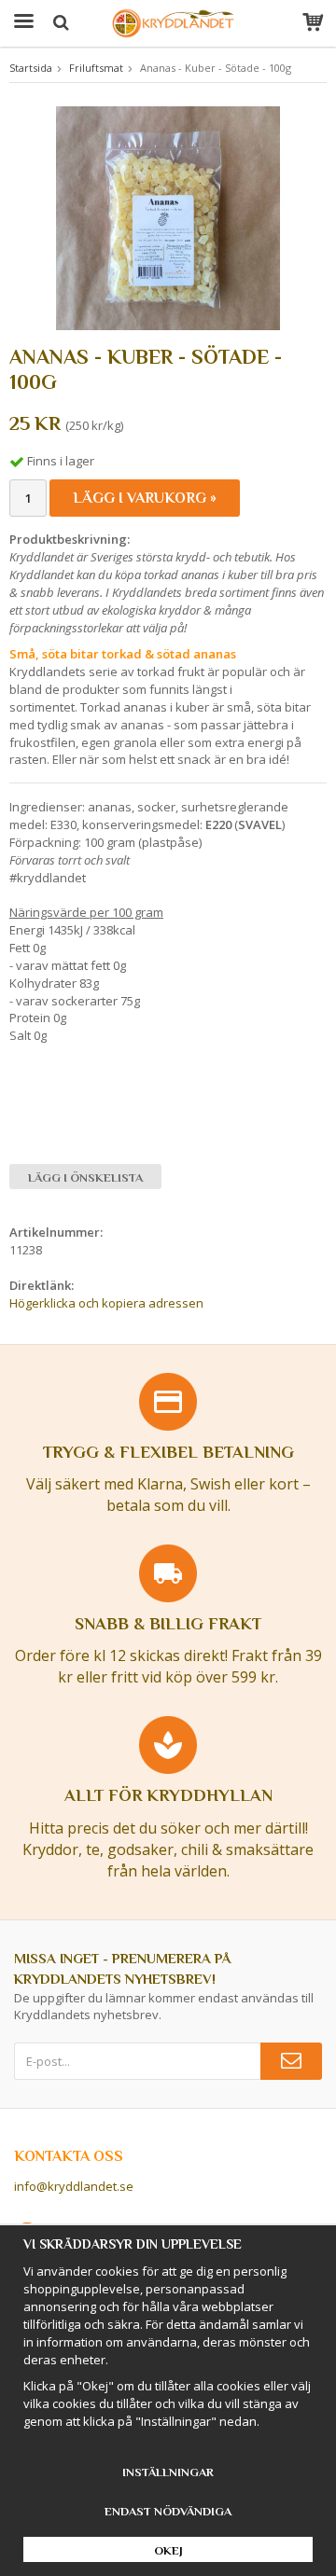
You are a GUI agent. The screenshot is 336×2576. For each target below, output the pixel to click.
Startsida (31, 68)
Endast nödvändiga (168, 2511)
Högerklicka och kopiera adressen (106, 1303)
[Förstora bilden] (168, 216)
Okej (168, 2550)
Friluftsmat (96, 68)
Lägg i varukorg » (145, 498)
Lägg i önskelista (85, 1177)
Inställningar (168, 2472)
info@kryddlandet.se (74, 2186)
